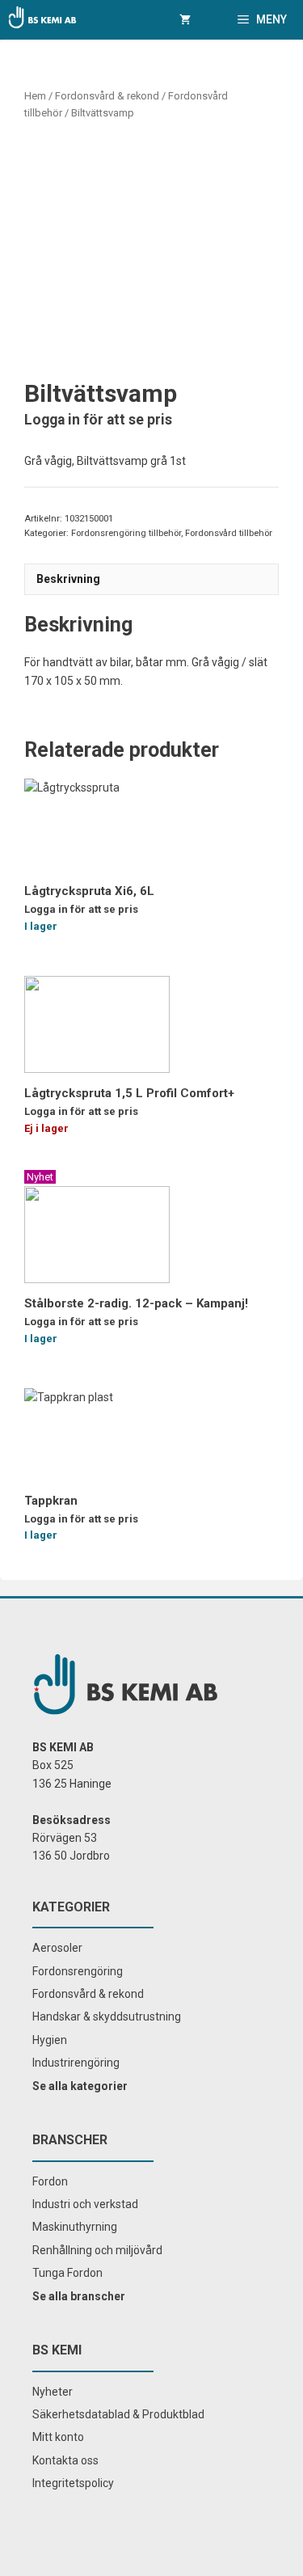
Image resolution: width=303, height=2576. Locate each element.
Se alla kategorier (80, 2086)
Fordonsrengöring (78, 1971)
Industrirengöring (76, 2063)
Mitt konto (58, 2437)
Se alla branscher (79, 2296)
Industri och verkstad (85, 2204)
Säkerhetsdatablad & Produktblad (118, 2414)
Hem (35, 96)
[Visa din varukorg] (185, 20)
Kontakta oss (65, 2460)
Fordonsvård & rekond (107, 96)
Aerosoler (57, 1948)
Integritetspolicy (73, 2483)
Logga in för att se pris (98, 420)
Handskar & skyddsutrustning (107, 2016)
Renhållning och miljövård (97, 2250)
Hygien (50, 2040)
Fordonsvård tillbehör (229, 533)
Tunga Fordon (67, 2273)
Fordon (50, 2181)
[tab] (151, 579)
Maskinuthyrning (75, 2227)
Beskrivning (68, 579)
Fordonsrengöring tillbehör (126, 533)
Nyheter (53, 2392)
